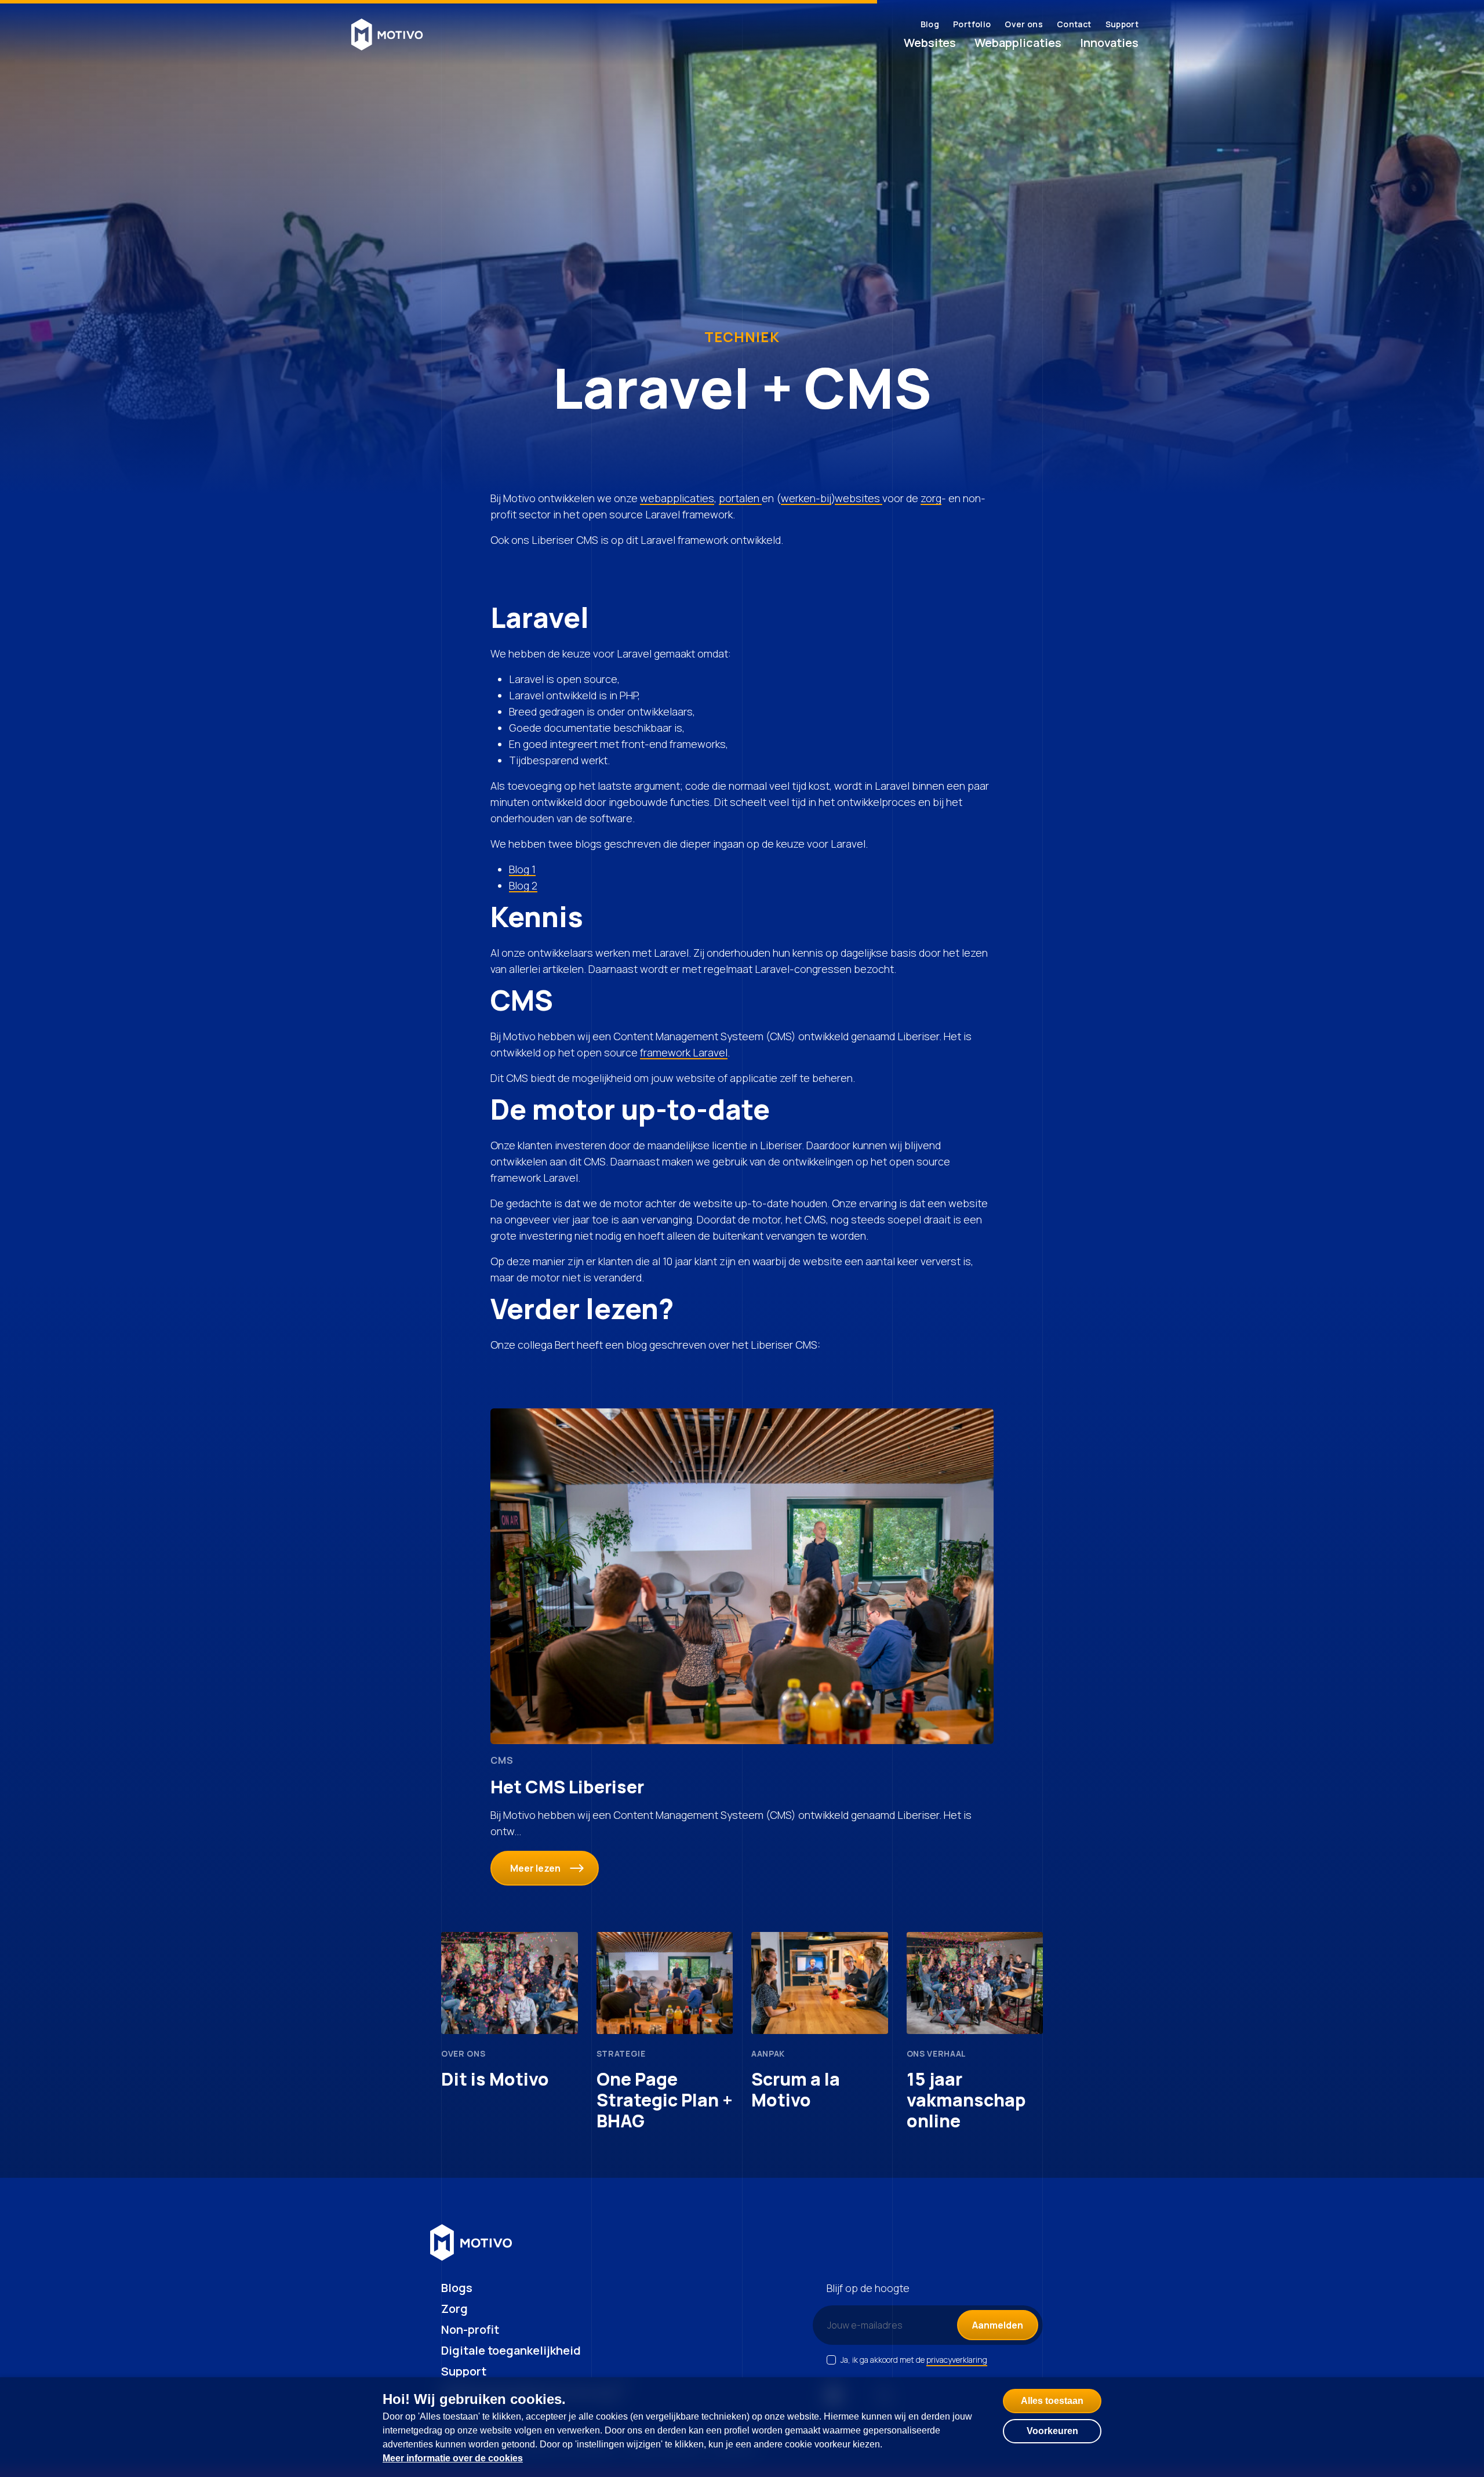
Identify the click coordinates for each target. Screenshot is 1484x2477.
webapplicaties (677, 498)
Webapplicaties (1018, 43)
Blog (930, 24)
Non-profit (470, 2329)
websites (859, 498)
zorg (931, 498)
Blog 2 (523, 885)
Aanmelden (998, 2325)
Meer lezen (535, 1868)
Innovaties (1109, 43)
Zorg (454, 2309)
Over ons (1024, 24)
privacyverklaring (957, 2360)
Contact (1074, 24)
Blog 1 (522, 869)
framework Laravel (684, 1052)
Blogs (457, 2288)
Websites (930, 43)
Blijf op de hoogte (868, 2288)
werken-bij (806, 498)
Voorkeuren (1052, 2431)
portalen (740, 498)
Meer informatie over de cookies (453, 2458)
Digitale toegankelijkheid (511, 2350)
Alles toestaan (1052, 2401)
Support (1122, 24)
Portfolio (972, 24)
